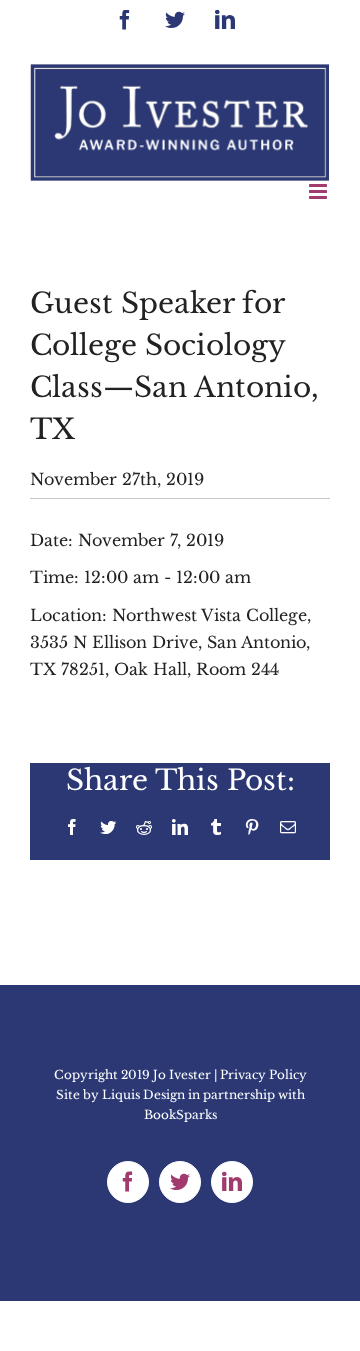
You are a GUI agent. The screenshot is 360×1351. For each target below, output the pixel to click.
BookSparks (180, 1114)
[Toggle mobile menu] (319, 191)
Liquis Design (143, 1094)
